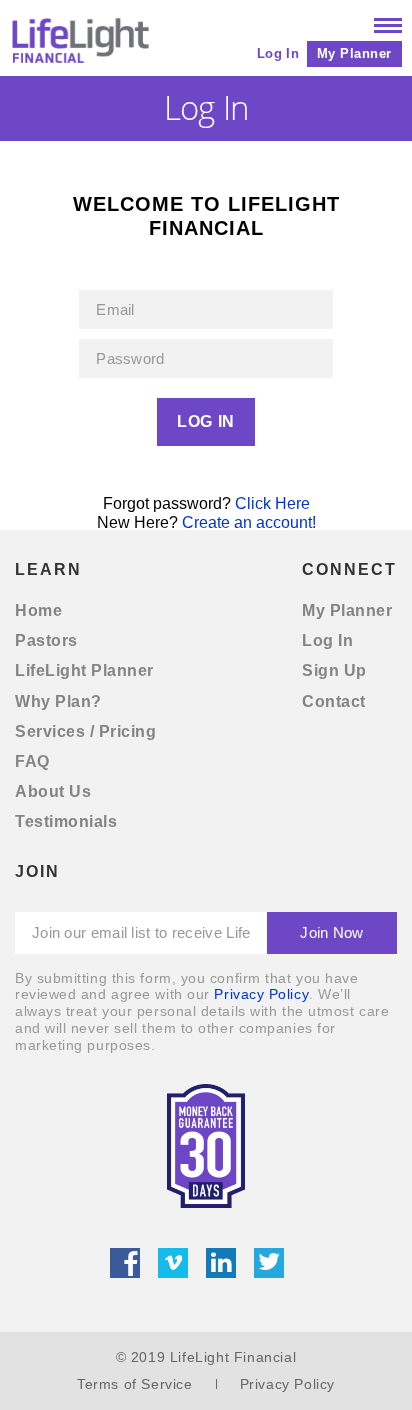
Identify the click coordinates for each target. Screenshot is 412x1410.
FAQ (32, 761)
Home (38, 610)
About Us (53, 791)
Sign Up (334, 670)
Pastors (46, 640)
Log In (278, 53)
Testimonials (66, 821)
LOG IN (206, 421)
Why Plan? (58, 701)
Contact (334, 701)
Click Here (272, 503)
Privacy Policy (261, 994)
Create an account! (249, 522)
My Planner (354, 53)
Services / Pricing (85, 731)
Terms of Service (135, 1384)
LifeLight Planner (84, 670)
